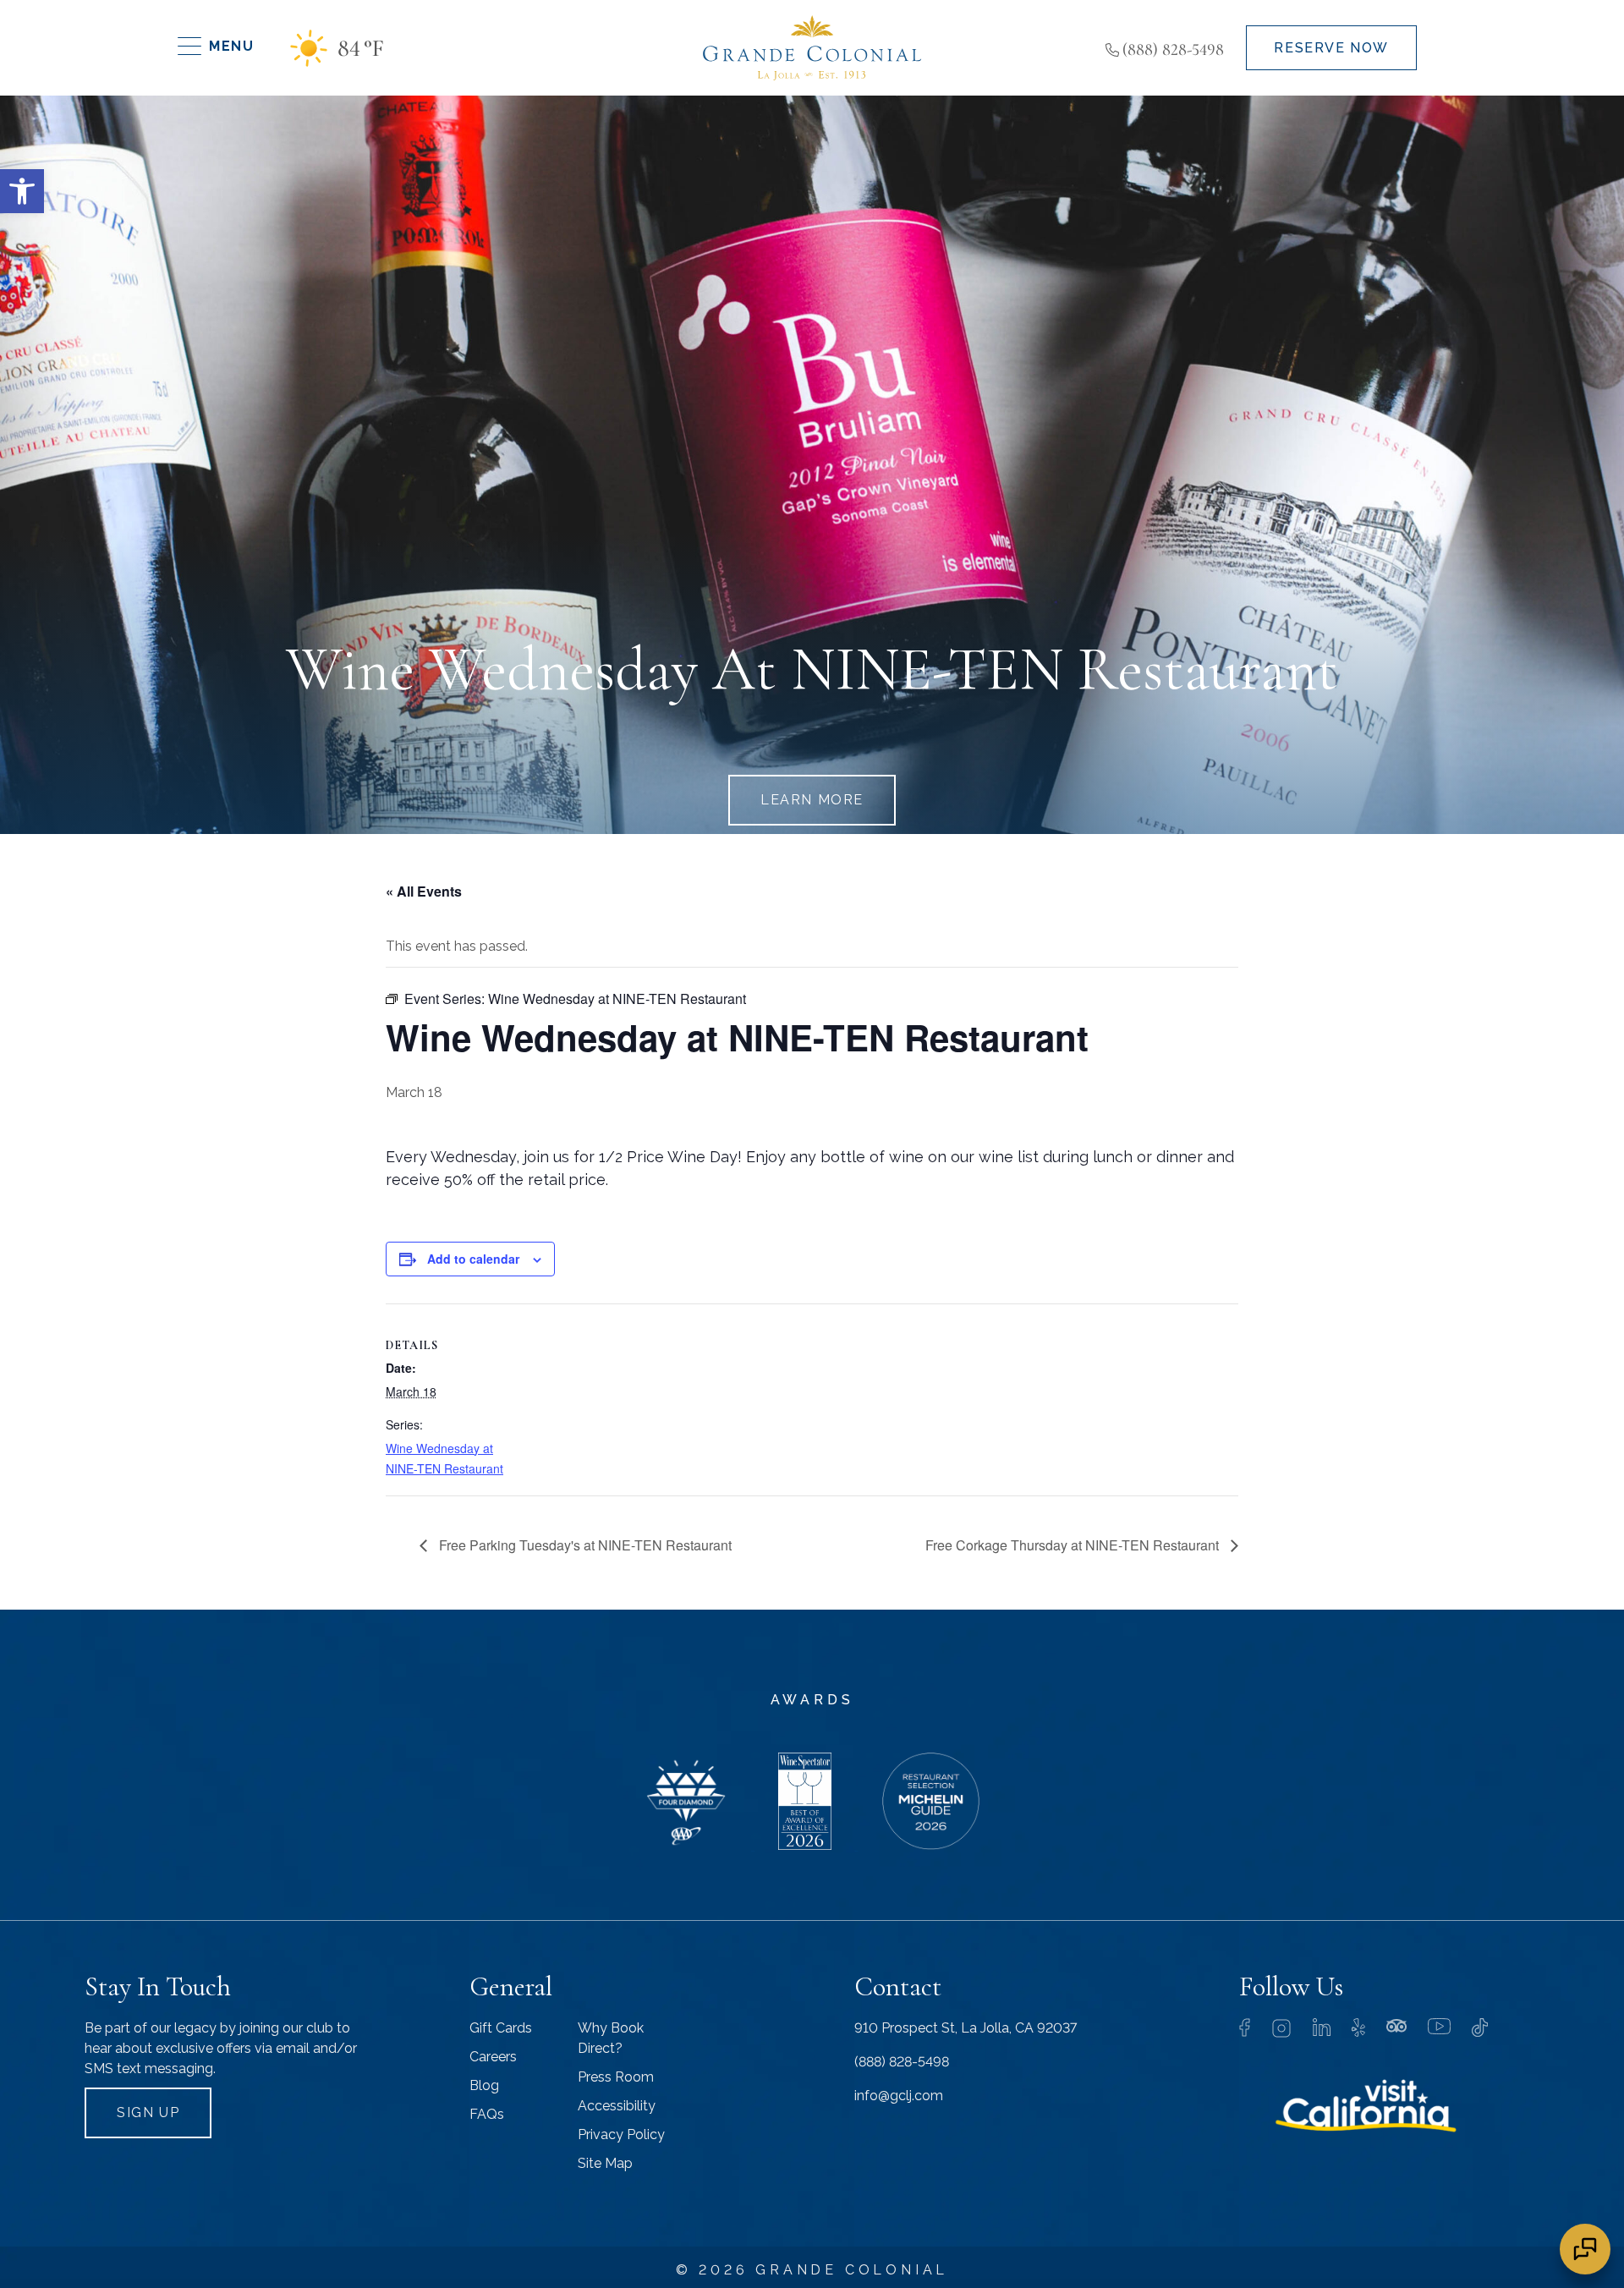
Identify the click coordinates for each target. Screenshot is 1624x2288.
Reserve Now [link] (1331, 48)
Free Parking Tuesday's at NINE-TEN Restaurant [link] (584, 1545)
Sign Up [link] (148, 2112)
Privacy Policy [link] (621, 2134)
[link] (22, 191)
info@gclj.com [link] (899, 2096)
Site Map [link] (605, 2163)
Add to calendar (473, 1259)
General (511, 1986)
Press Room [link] (616, 2077)
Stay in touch (158, 1986)
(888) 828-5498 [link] (1173, 50)
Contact (898, 1986)
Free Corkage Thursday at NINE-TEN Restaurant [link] (1074, 1545)
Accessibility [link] (617, 2106)
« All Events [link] (424, 891)
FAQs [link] (487, 2114)
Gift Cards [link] (501, 2028)
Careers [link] (493, 2057)
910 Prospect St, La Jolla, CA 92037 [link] (966, 2028)
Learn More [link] (812, 800)
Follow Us (1291, 1986)
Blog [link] (484, 2085)
